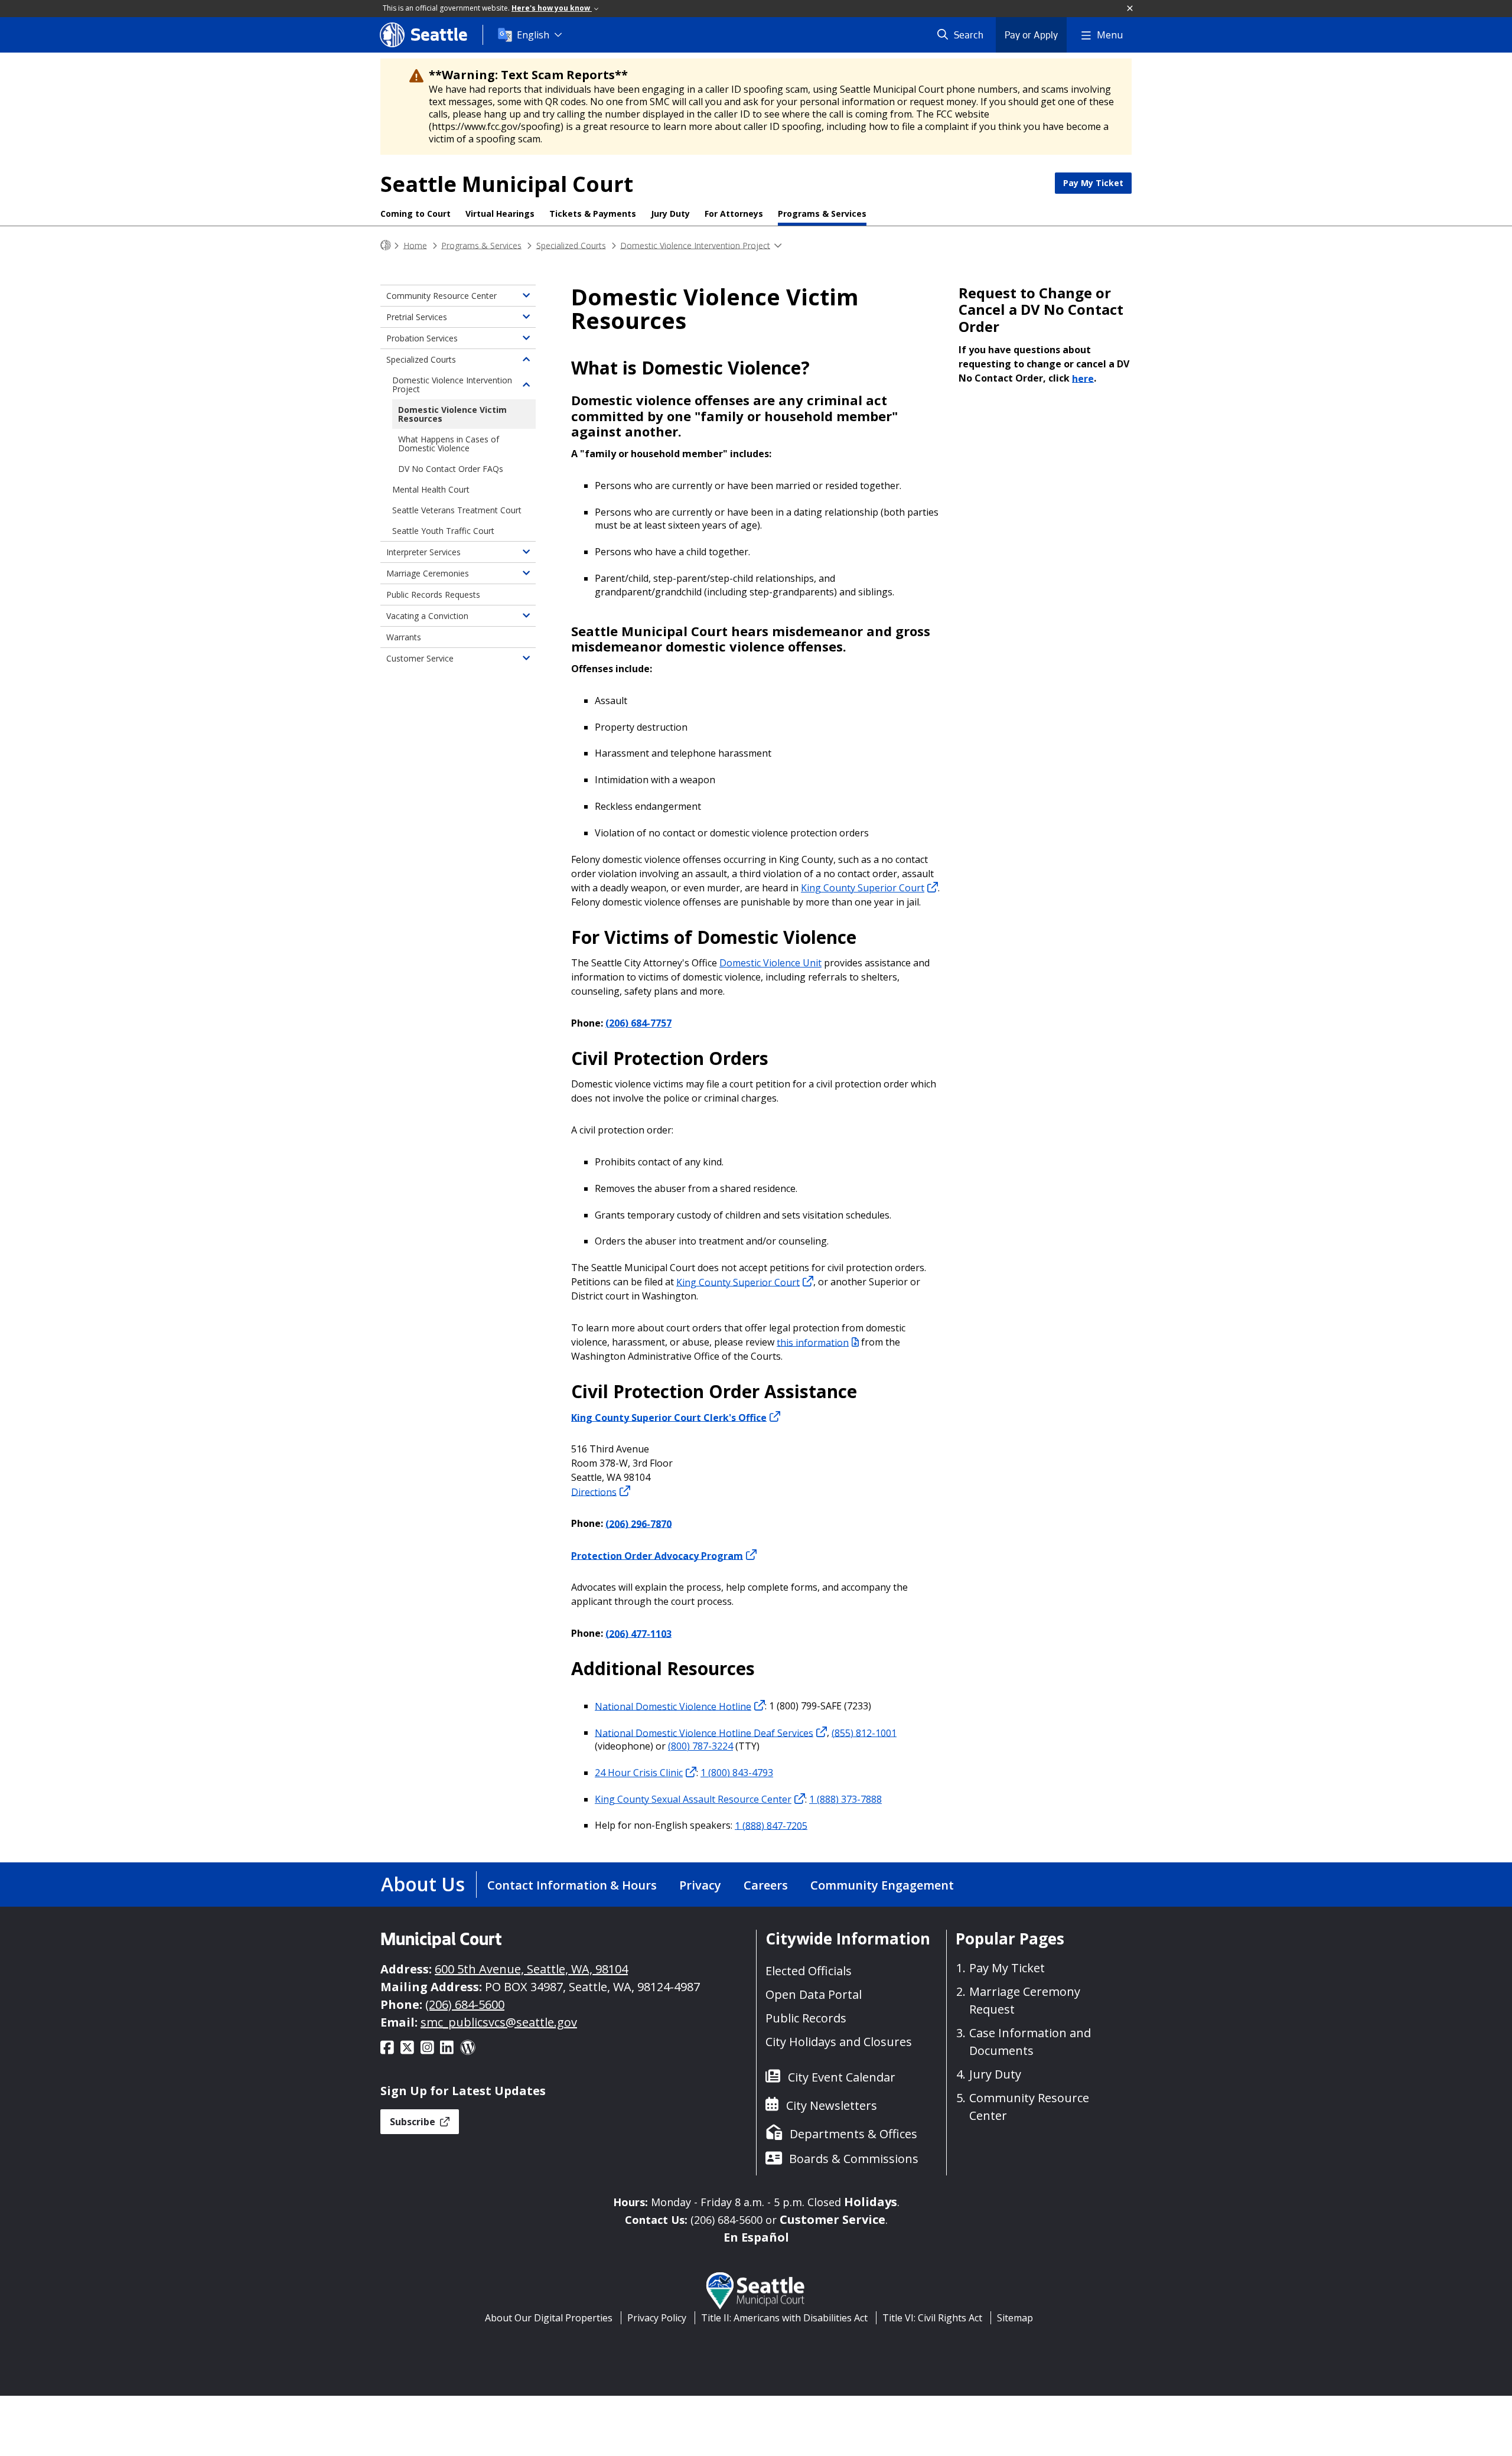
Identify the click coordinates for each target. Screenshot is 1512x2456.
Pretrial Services (417, 317)
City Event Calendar (842, 2077)
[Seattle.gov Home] (386, 245)
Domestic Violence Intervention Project (695, 245)
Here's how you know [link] (552, 8)
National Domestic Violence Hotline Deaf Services (704, 1732)
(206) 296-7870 (638, 1523)
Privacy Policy (657, 2318)
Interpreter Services (423, 552)
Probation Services (422, 338)
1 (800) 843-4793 (737, 1773)
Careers (766, 1885)
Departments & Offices (853, 2134)
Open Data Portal (814, 1994)
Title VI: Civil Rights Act (932, 2318)
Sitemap (1015, 2318)
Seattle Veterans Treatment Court (457, 510)
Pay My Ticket (1093, 183)
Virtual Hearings (500, 214)
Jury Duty (670, 214)
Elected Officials (809, 1971)
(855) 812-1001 (864, 1732)
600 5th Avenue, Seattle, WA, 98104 (531, 1969)
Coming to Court (416, 214)
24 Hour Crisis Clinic (639, 1773)
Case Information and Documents (1030, 2042)
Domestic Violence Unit (770, 963)
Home (415, 245)
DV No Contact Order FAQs (451, 469)
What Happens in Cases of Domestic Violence (449, 444)
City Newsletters (832, 2105)
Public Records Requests (433, 595)
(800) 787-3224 (700, 1746)
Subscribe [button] (414, 2122)
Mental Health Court (431, 489)
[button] (1130, 9)
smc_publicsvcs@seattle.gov (499, 2022)
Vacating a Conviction (427, 616)
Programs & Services (822, 214)
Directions (594, 1491)
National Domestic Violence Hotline (673, 1706)
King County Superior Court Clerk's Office (669, 1417)
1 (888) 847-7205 (771, 1825)
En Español (756, 2237)
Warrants (404, 637)
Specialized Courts (571, 245)
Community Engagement (882, 1885)
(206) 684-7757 (638, 1023)
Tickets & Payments (593, 214)
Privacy (700, 1885)
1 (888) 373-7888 (845, 1799)
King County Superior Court (863, 888)
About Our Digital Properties (549, 2318)
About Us (423, 1884)
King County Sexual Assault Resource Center (693, 1799)
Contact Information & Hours (572, 1885)
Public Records (806, 2018)
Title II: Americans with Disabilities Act (784, 2318)
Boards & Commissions (854, 2159)
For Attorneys (734, 214)
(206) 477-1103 (638, 1633)
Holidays (871, 2202)
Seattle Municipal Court (507, 184)
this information (813, 1342)
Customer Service (420, 658)
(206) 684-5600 (465, 2004)
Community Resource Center (441, 296)
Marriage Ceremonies (428, 573)
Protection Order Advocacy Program (657, 1555)
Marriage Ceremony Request (1025, 2000)
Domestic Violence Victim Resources (452, 414)
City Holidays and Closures (839, 2042)
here (1083, 378)
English (533, 35)
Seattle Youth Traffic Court (443, 531)
